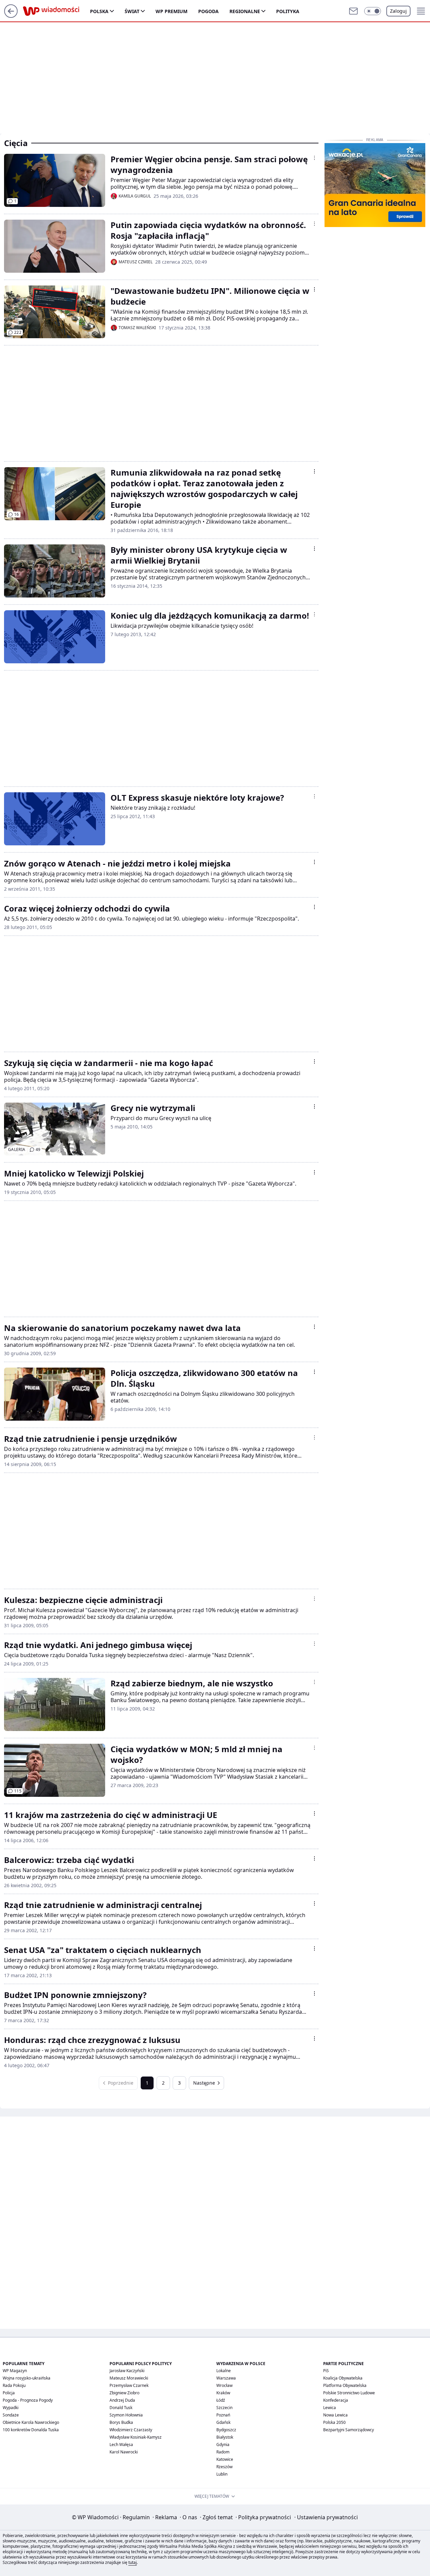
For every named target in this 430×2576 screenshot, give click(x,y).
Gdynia (223, 2445)
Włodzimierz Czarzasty (131, 2430)
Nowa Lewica (335, 2415)
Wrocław (224, 2385)
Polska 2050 (334, 2422)
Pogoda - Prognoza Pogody (28, 2400)
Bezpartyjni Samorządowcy (349, 2430)
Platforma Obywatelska (345, 2385)
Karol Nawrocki (124, 2452)
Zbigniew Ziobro (124, 2393)
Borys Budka (121, 2422)
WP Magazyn (15, 2371)
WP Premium (171, 11)
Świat (132, 11)
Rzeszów (224, 2467)
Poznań (223, 2415)
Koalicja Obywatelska (343, 2378)
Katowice (225, 2459)
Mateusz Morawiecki (129, 2378)
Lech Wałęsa (121, 2445)
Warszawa (226, 2378)
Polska (99, 11)
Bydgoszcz (226, 2430)
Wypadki (11, 2408)
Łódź (221, 2400)
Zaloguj (398, 11)
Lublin (222, 2474)
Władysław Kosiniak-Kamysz (136, 2437)
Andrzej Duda (122, 2400)
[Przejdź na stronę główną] (11, 16)
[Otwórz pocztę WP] (353, 11)
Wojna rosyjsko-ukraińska (27, 2378)
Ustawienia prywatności (326, 2517)
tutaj (133, 2562)
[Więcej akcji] (314, 158)
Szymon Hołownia (126, 2415)
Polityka (288, 11)
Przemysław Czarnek (129, 2385)
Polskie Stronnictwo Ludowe (349, 2393)
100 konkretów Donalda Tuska (31, 2430)
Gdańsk (223, 2422)
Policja (9, 2393)
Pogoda (208, 11)
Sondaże (11, 2415)
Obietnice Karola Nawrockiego (31, 2422)
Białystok (225, 2437)
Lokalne (224, 2371)
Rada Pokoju (14, 2385)
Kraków (223, 2393)
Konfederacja (336, 2400)
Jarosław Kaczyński (127, 2371)
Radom (223, 2452)
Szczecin (224, 2408)
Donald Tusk (121, 2408)
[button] (373, 11)
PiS (326, 2371)
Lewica (330, 2408)
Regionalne (245, 11)
